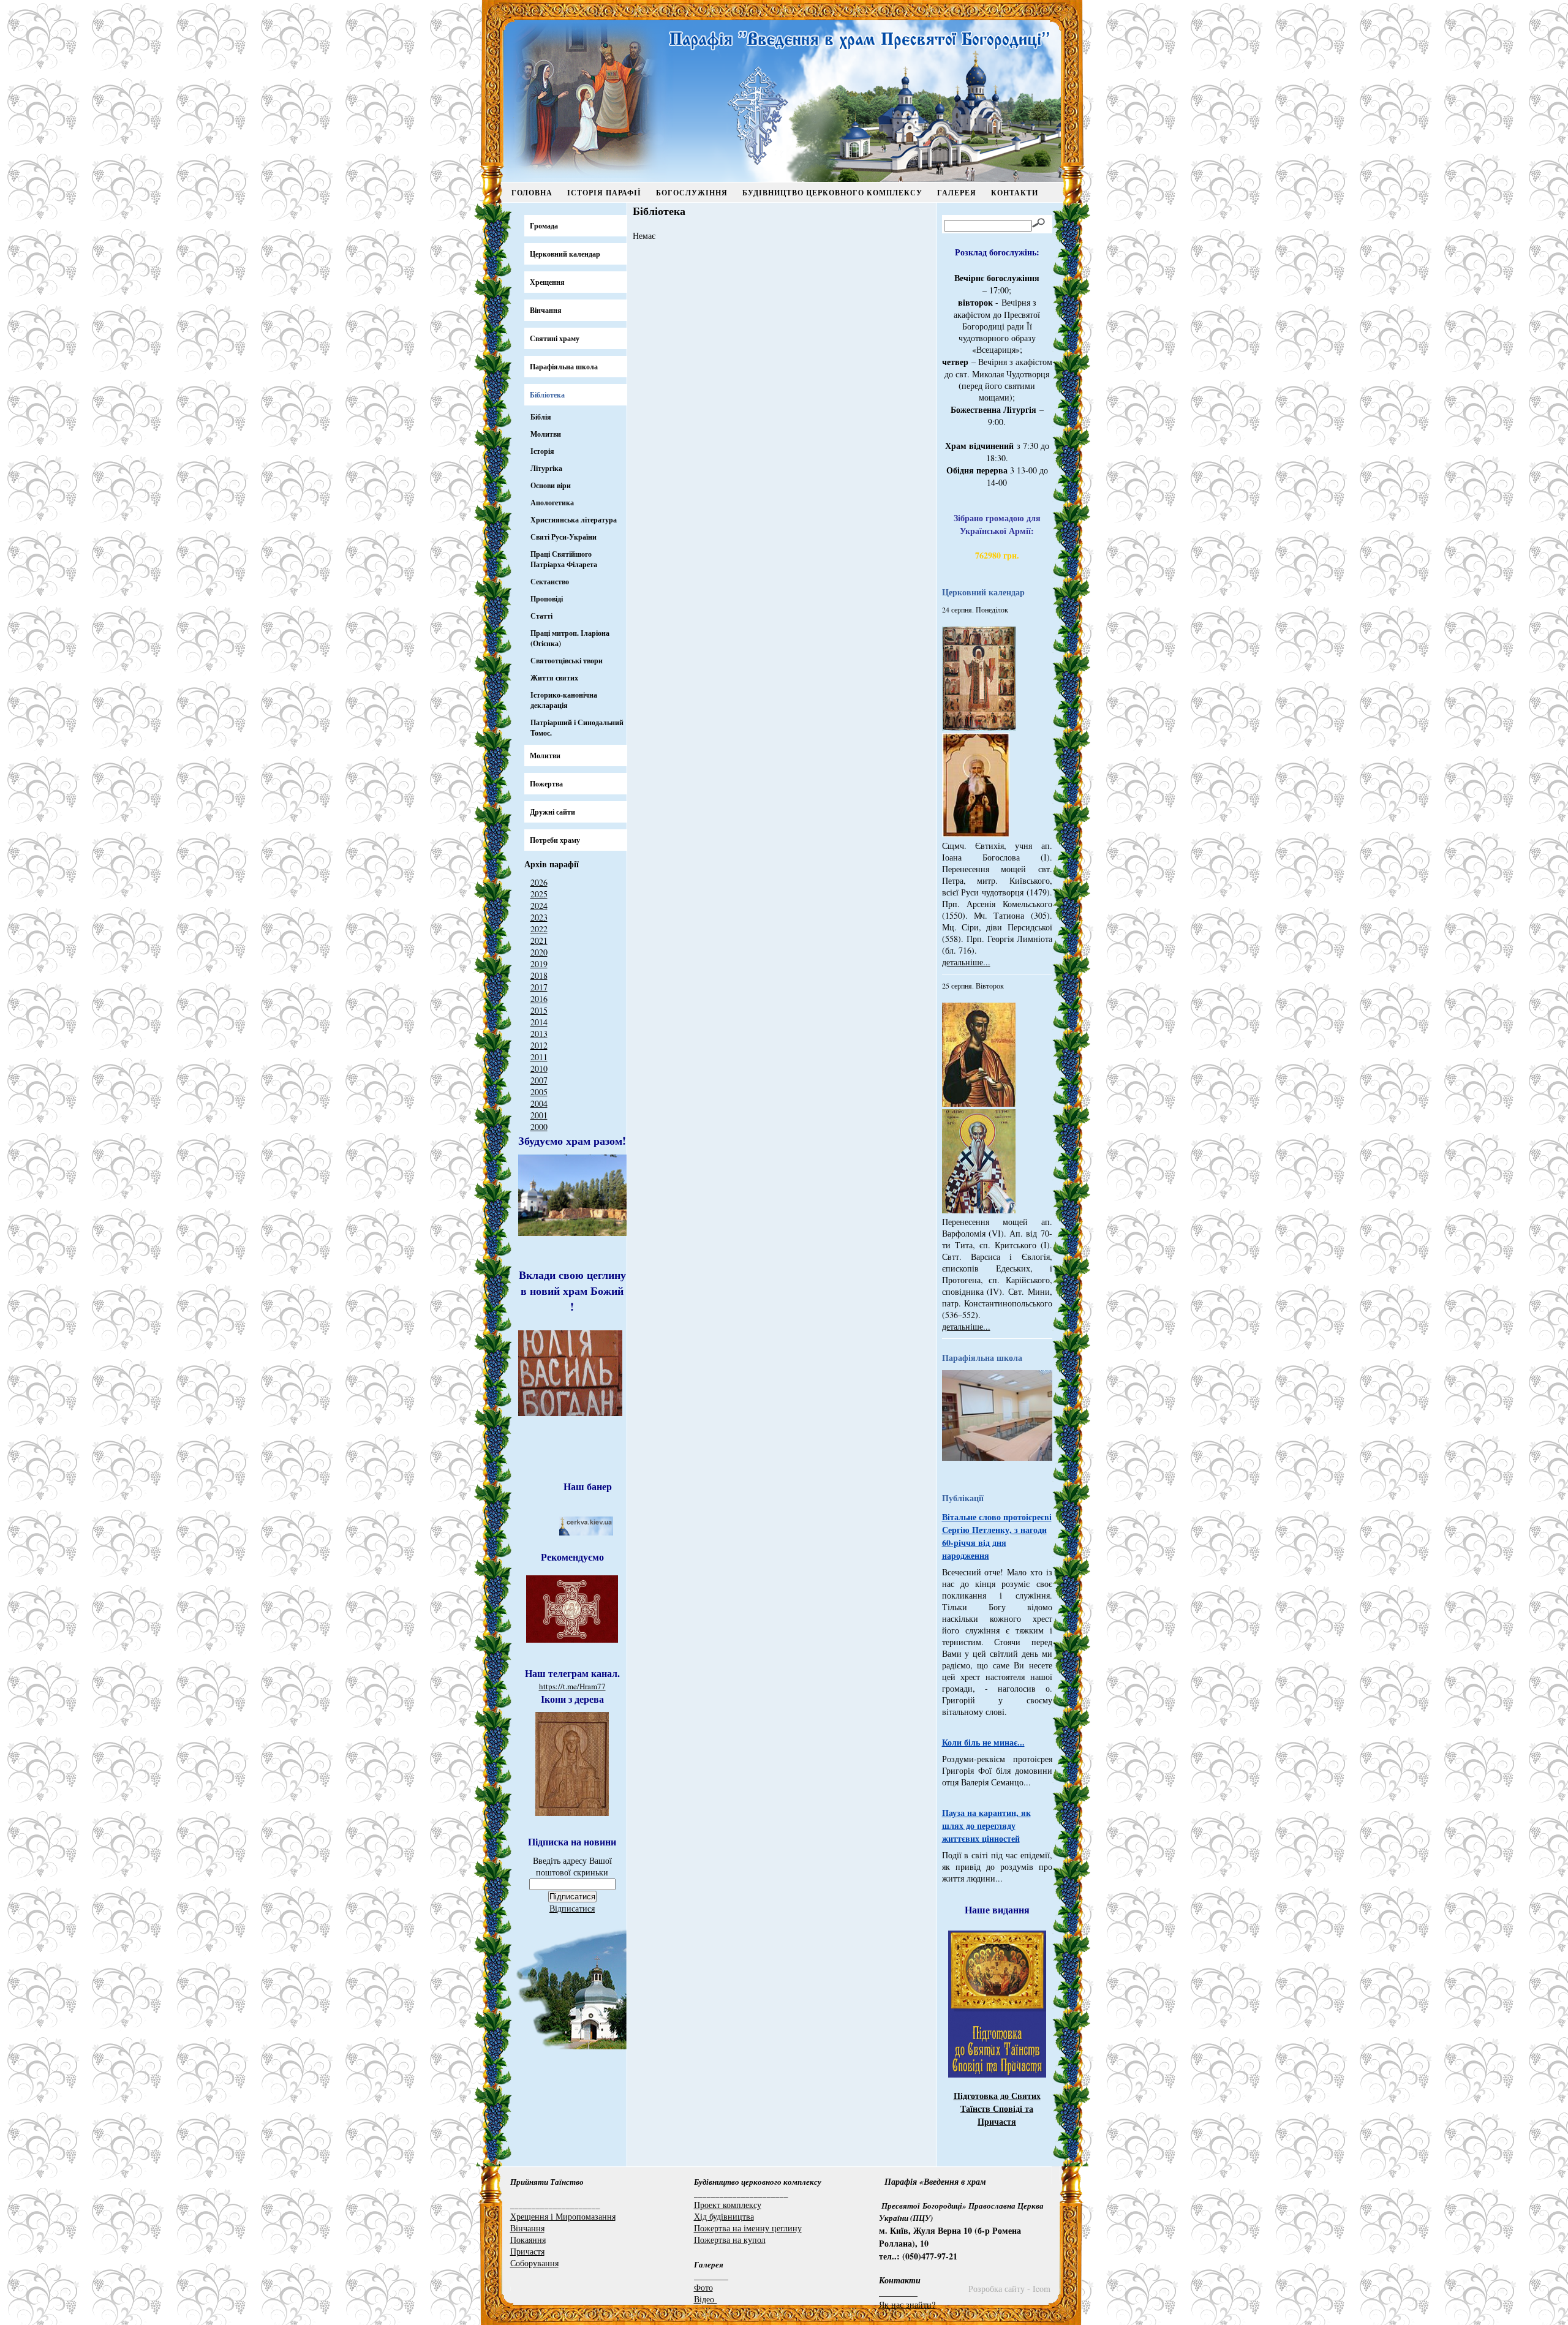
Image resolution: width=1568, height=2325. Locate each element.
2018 (539, 975)
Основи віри (551, 485)
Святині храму (555, 338)
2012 (539, 1045)
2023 (539, 917)
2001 (539, 1115)
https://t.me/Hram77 (572, 1686)
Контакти (1015, 193)
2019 (539, 964)
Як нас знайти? (907, 2304)
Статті (541, 616)
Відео (706, 2299)
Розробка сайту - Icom (1009, 2289)
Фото (703, 2287)
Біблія (541, 417)
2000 (539, 1127)
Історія (542, 451)
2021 (539, 940)
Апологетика (552, 503)
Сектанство (550, 582)
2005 (539, 1092)
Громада (544, 226)
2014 (539, 1022)
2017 (539, 987)
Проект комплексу (728, 2205)
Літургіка (546, 468)
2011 (539, 1057)
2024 (539, 906)
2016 (539, 999)
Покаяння (528, 2240)
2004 (539, 1103)
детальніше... (966, 962)
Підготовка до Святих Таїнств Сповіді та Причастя (997, 2108)
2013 (539, 1034)
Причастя (527, 2251)
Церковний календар (565, 254)
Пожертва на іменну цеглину (748, 2228)
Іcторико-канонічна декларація (564, 700)
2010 (539, 1068)
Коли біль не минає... (983, 1742)
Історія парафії (604, 193)
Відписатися (572, 1908)
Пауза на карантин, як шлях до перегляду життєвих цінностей (986, 1826)
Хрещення (547, 282)
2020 (539, 952)
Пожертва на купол (730, 2240)
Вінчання (546, 310)
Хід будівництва (724, 2216)
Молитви (546, 434)
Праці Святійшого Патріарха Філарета (564, 559)
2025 (539, 894)
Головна (532, 193)
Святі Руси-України (563, 537)
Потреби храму (555, 840)
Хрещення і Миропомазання (563, 2216)
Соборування (534, 2263)
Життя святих (554, 678)
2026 (539, 882)
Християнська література (574, 520)
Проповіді (547, 599)
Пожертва (546, 784)
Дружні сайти (552, 812)
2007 (539, 1080)
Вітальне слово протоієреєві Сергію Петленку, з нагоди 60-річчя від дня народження (997, 1536)
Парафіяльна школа (564, 367)
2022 (539, 929)
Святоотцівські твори (567, 661)
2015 (539, 1010)
